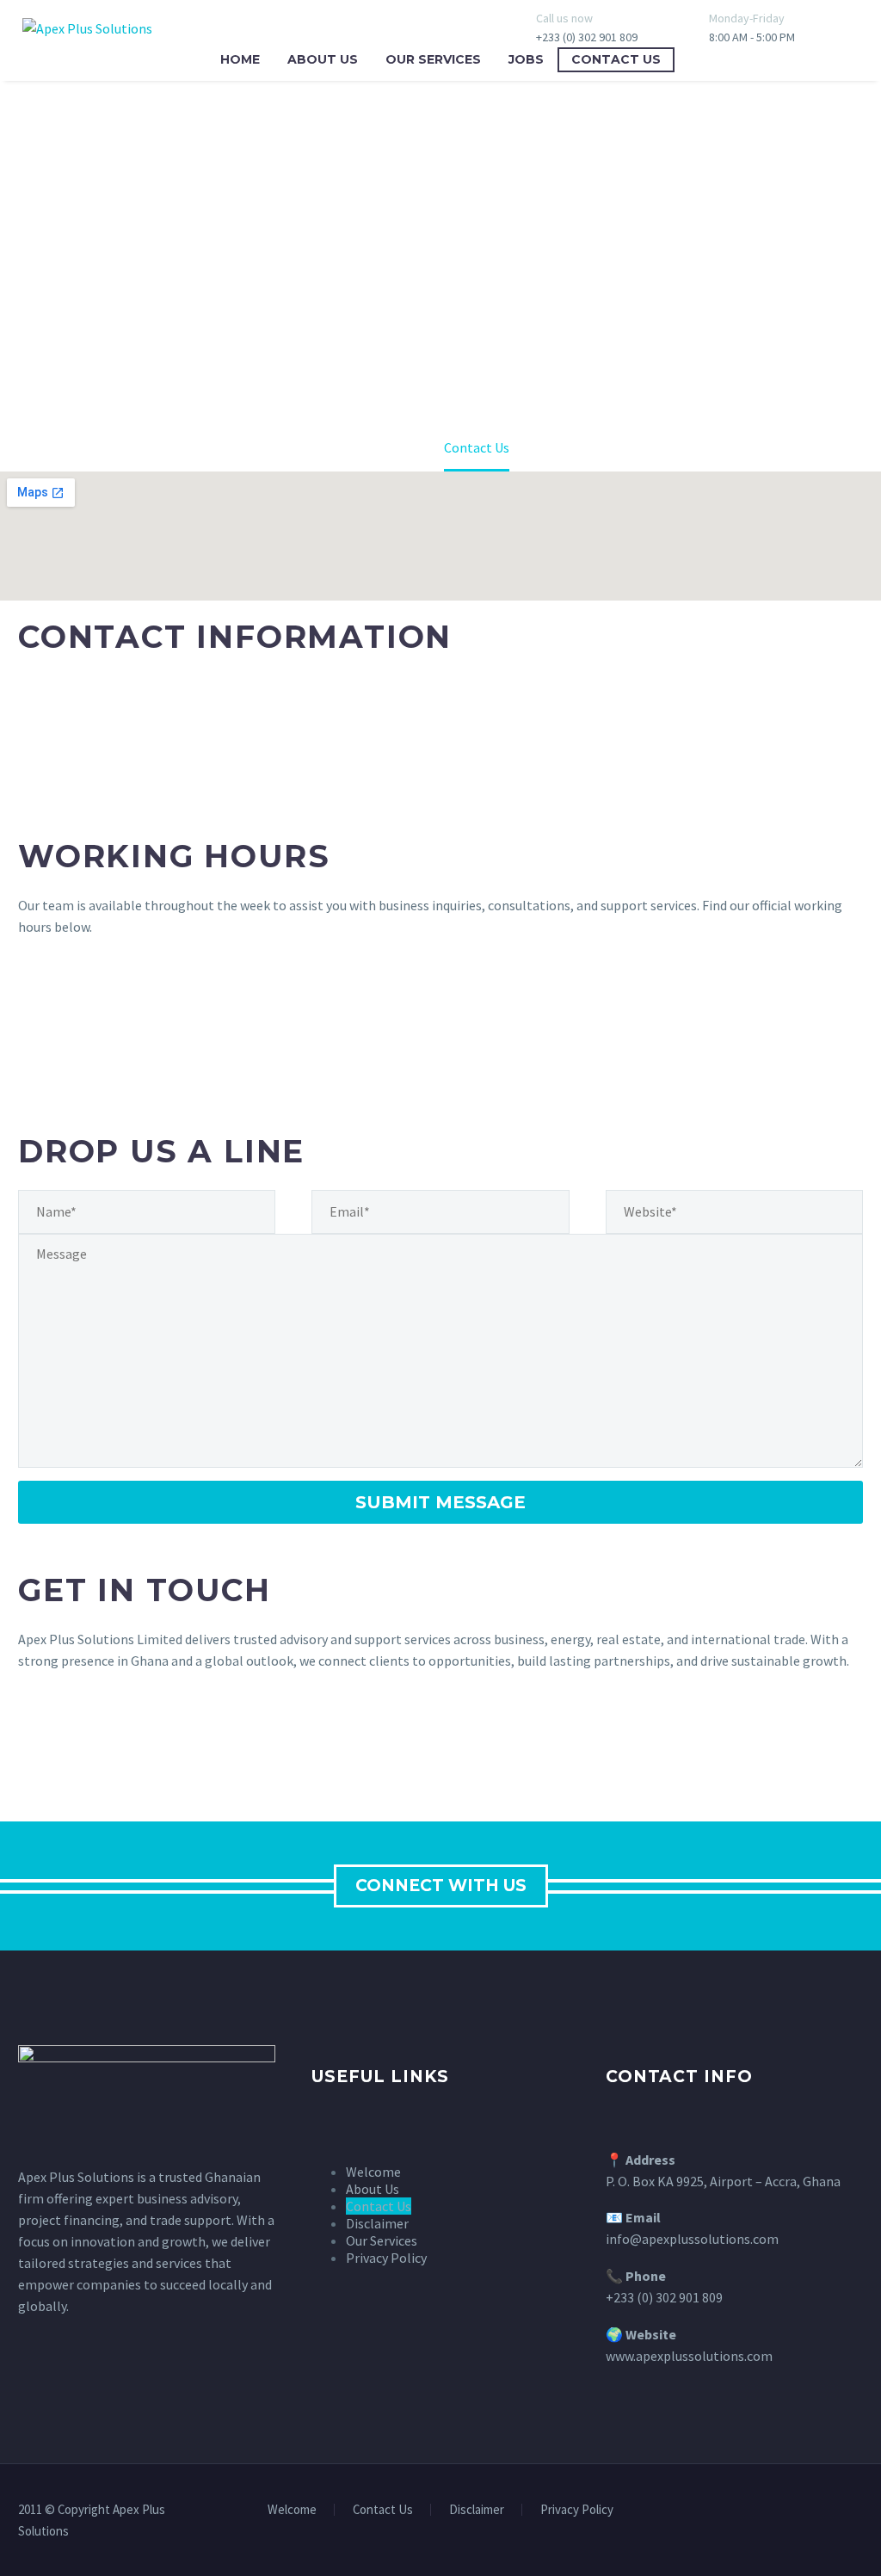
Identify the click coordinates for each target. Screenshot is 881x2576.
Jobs (526, 59)
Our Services (433, 59)
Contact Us (616, 59)
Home (240, 59)
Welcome (292, 2510)
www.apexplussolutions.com (689, 2356)
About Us (323, 59)
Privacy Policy (577, 2510)
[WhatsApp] (858, 2511)
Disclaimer (477, 2510)
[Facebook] (835, 2511)
